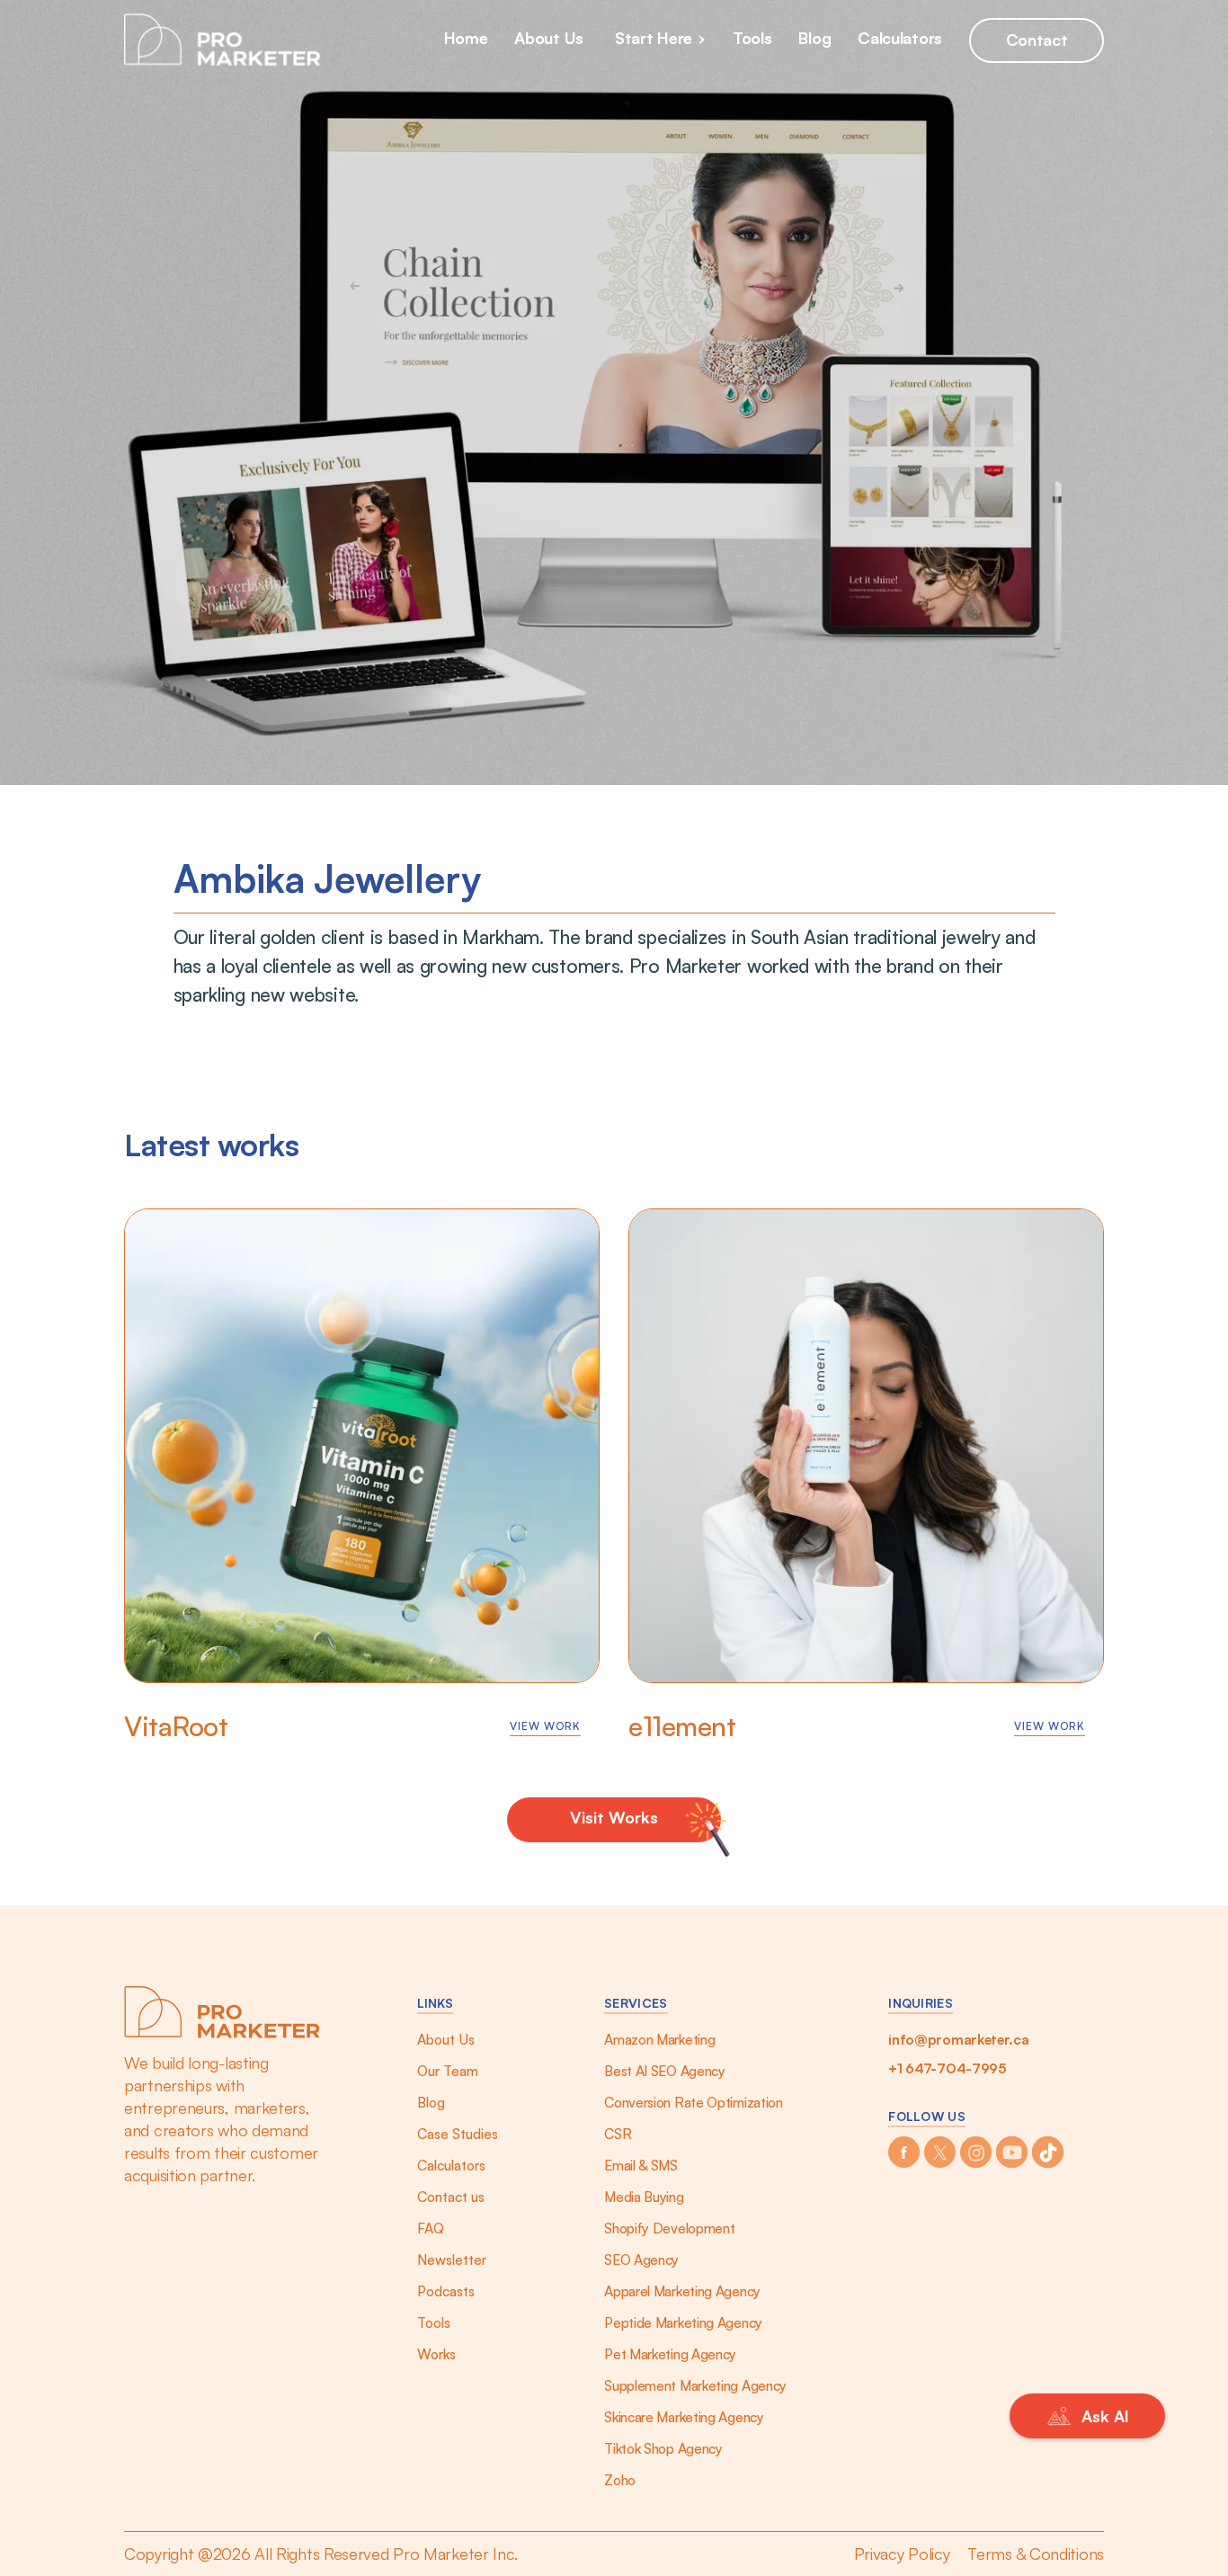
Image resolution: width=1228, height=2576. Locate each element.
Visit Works (614, 1817)
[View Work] (362, 1446)
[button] (665, 40)
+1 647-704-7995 (948, 2068)
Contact (1037, 40)
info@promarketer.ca (958, 2039)
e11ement (682, 1726)
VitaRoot (176, 1726)
